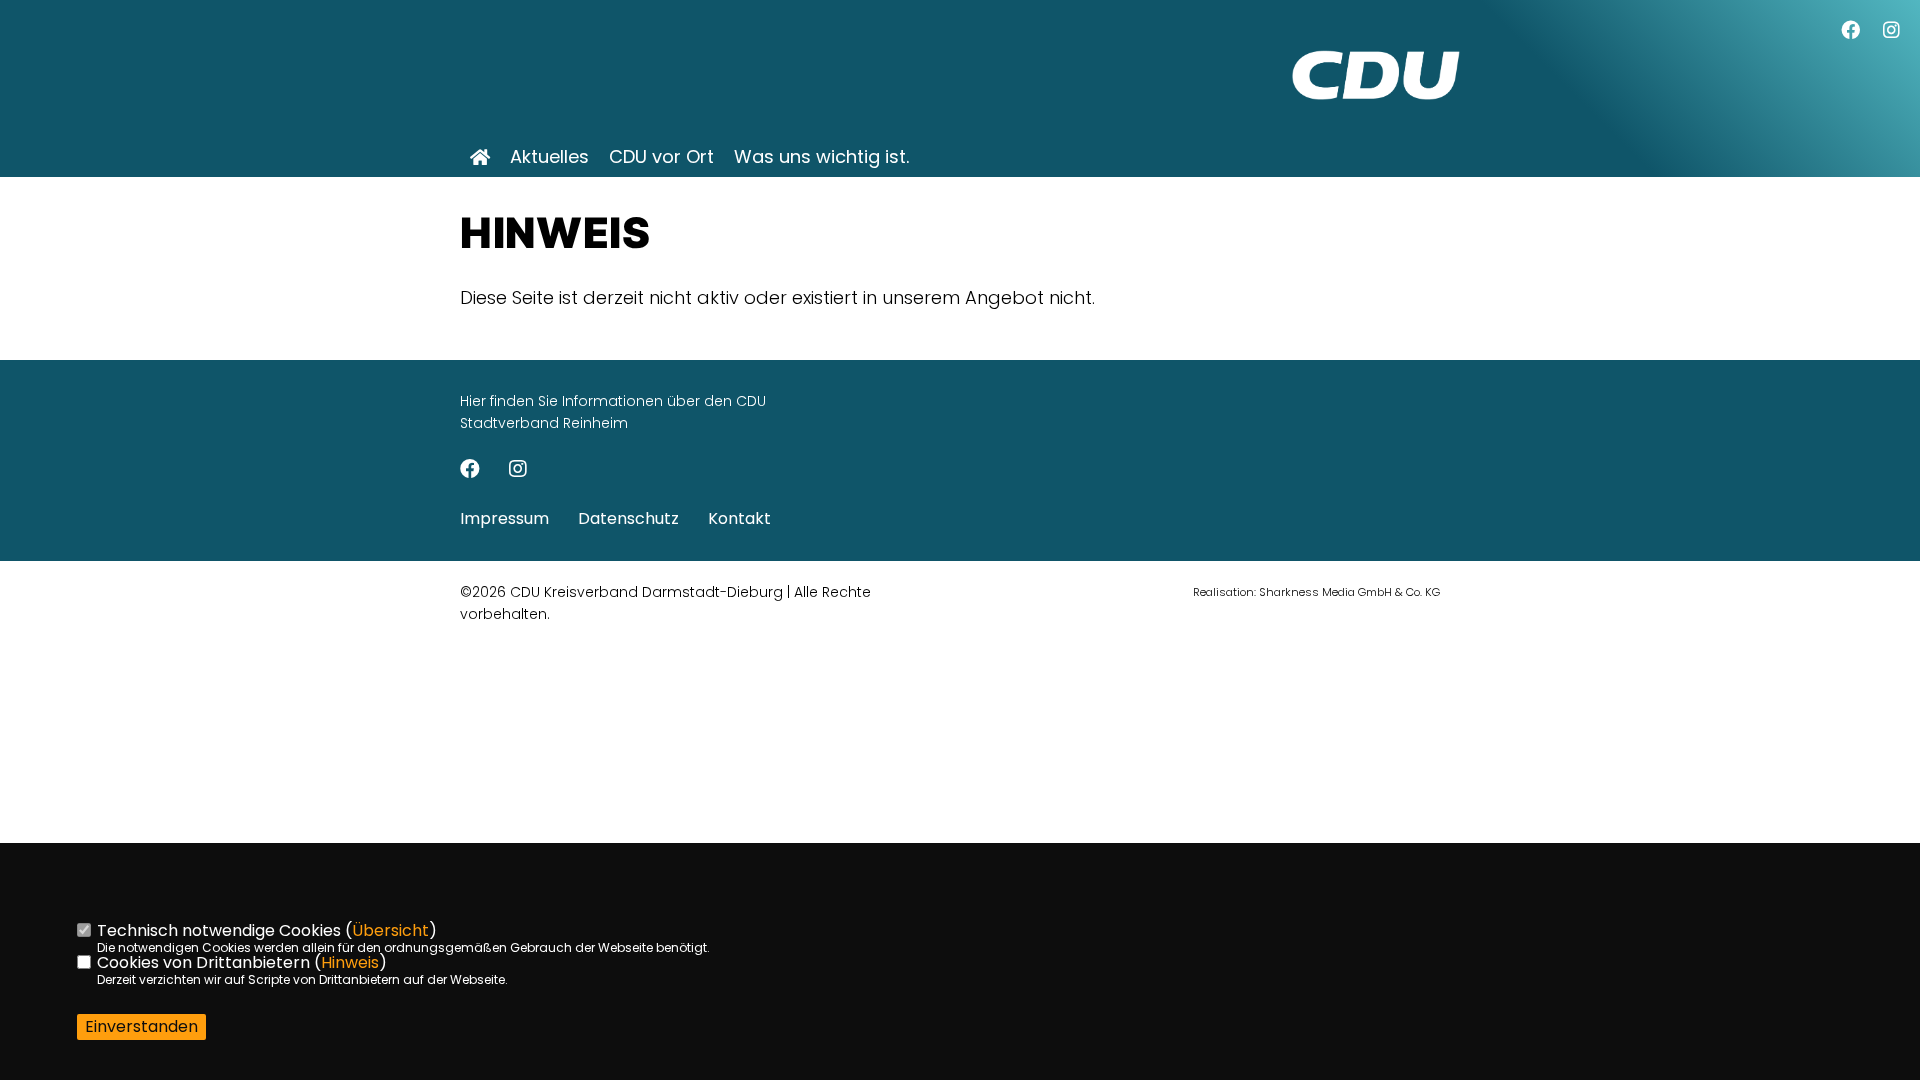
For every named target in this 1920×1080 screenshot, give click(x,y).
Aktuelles (549, 157)
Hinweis (350, 962)
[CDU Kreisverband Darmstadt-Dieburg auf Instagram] (518, 471)
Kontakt (739, 518)
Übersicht (390, 930)
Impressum (504, 518)
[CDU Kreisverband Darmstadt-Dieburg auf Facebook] (470, 471)
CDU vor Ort (661, 157)
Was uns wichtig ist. (821, 157)
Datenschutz (628, 518)
